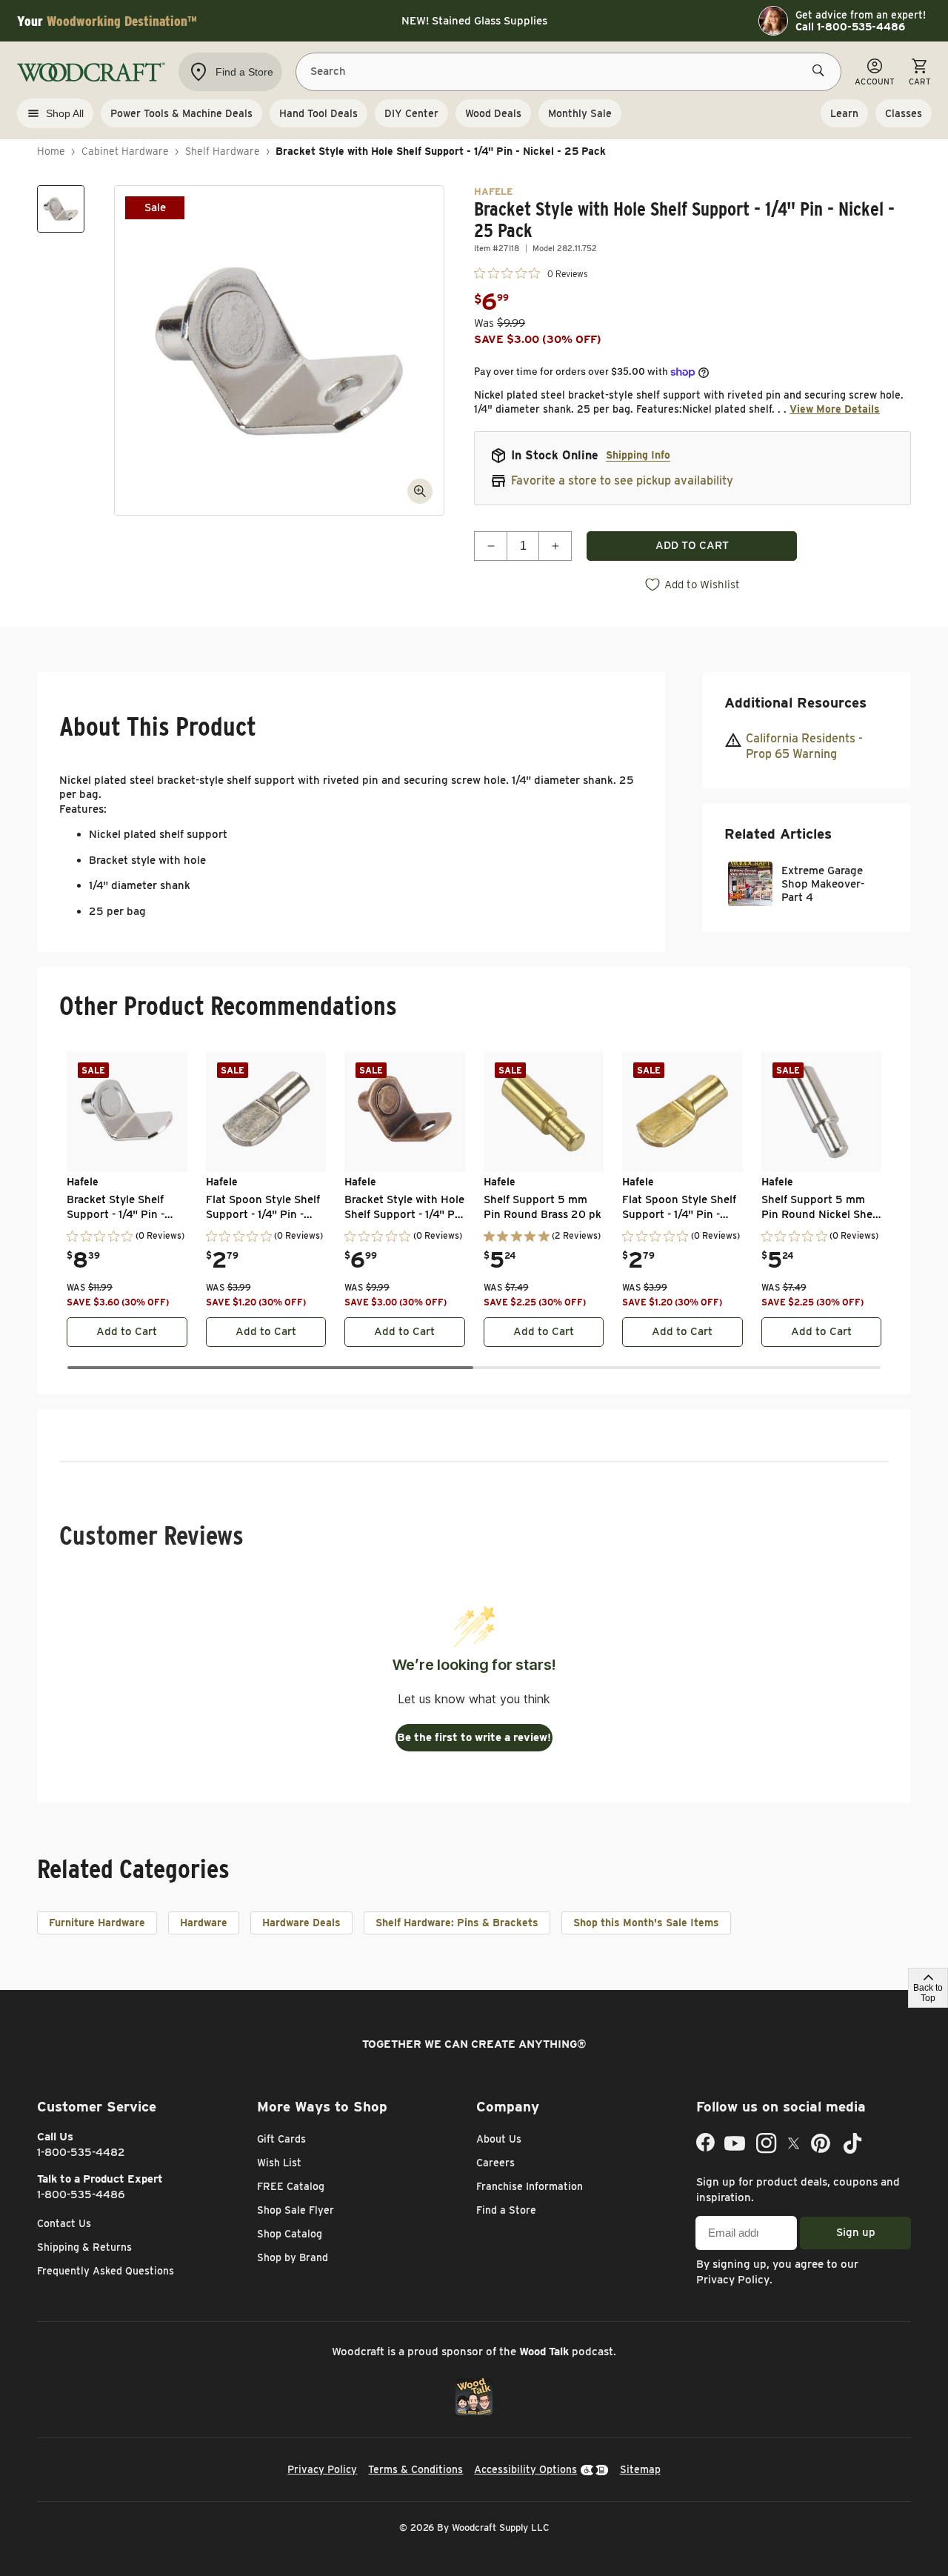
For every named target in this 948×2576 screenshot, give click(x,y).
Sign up (856, 2232)
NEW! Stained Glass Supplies (474, 21)
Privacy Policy (733, 2280)
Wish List (279, 2163)
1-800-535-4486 (81, 2194)
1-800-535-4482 (81, 2152)
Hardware (204, 1923)
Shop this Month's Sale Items (646, 1923)
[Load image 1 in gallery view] (61, 209)
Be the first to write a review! (474, 1737)
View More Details (835, 409)
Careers (495, 2163)
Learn (844, 113)
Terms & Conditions (415, 2469)
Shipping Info (638, 455)
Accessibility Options (525, 2469)
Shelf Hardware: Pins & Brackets (457, 1923)
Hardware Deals (301, 1923)
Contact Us (64, 2223)
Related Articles (778, 833)
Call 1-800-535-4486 (850, 27)
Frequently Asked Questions (106, 2271)
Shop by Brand (293, 2257)
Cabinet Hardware (125, 151)
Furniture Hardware (97, 1923)
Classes (904, 113)
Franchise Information (530, 2186)
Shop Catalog (290, 2234)
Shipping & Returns (84, 2247)
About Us (499, 2139)
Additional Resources (795, 703)
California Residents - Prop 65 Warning (804, 746)
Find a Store (506, 2210)
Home (51, 151)
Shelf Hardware (223, 151)
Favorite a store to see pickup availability (622, 480)
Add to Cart (127, 1331)
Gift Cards (281, 2139)
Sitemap (640, 2469)
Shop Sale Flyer (296, 2210)
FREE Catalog (291, 2186)
